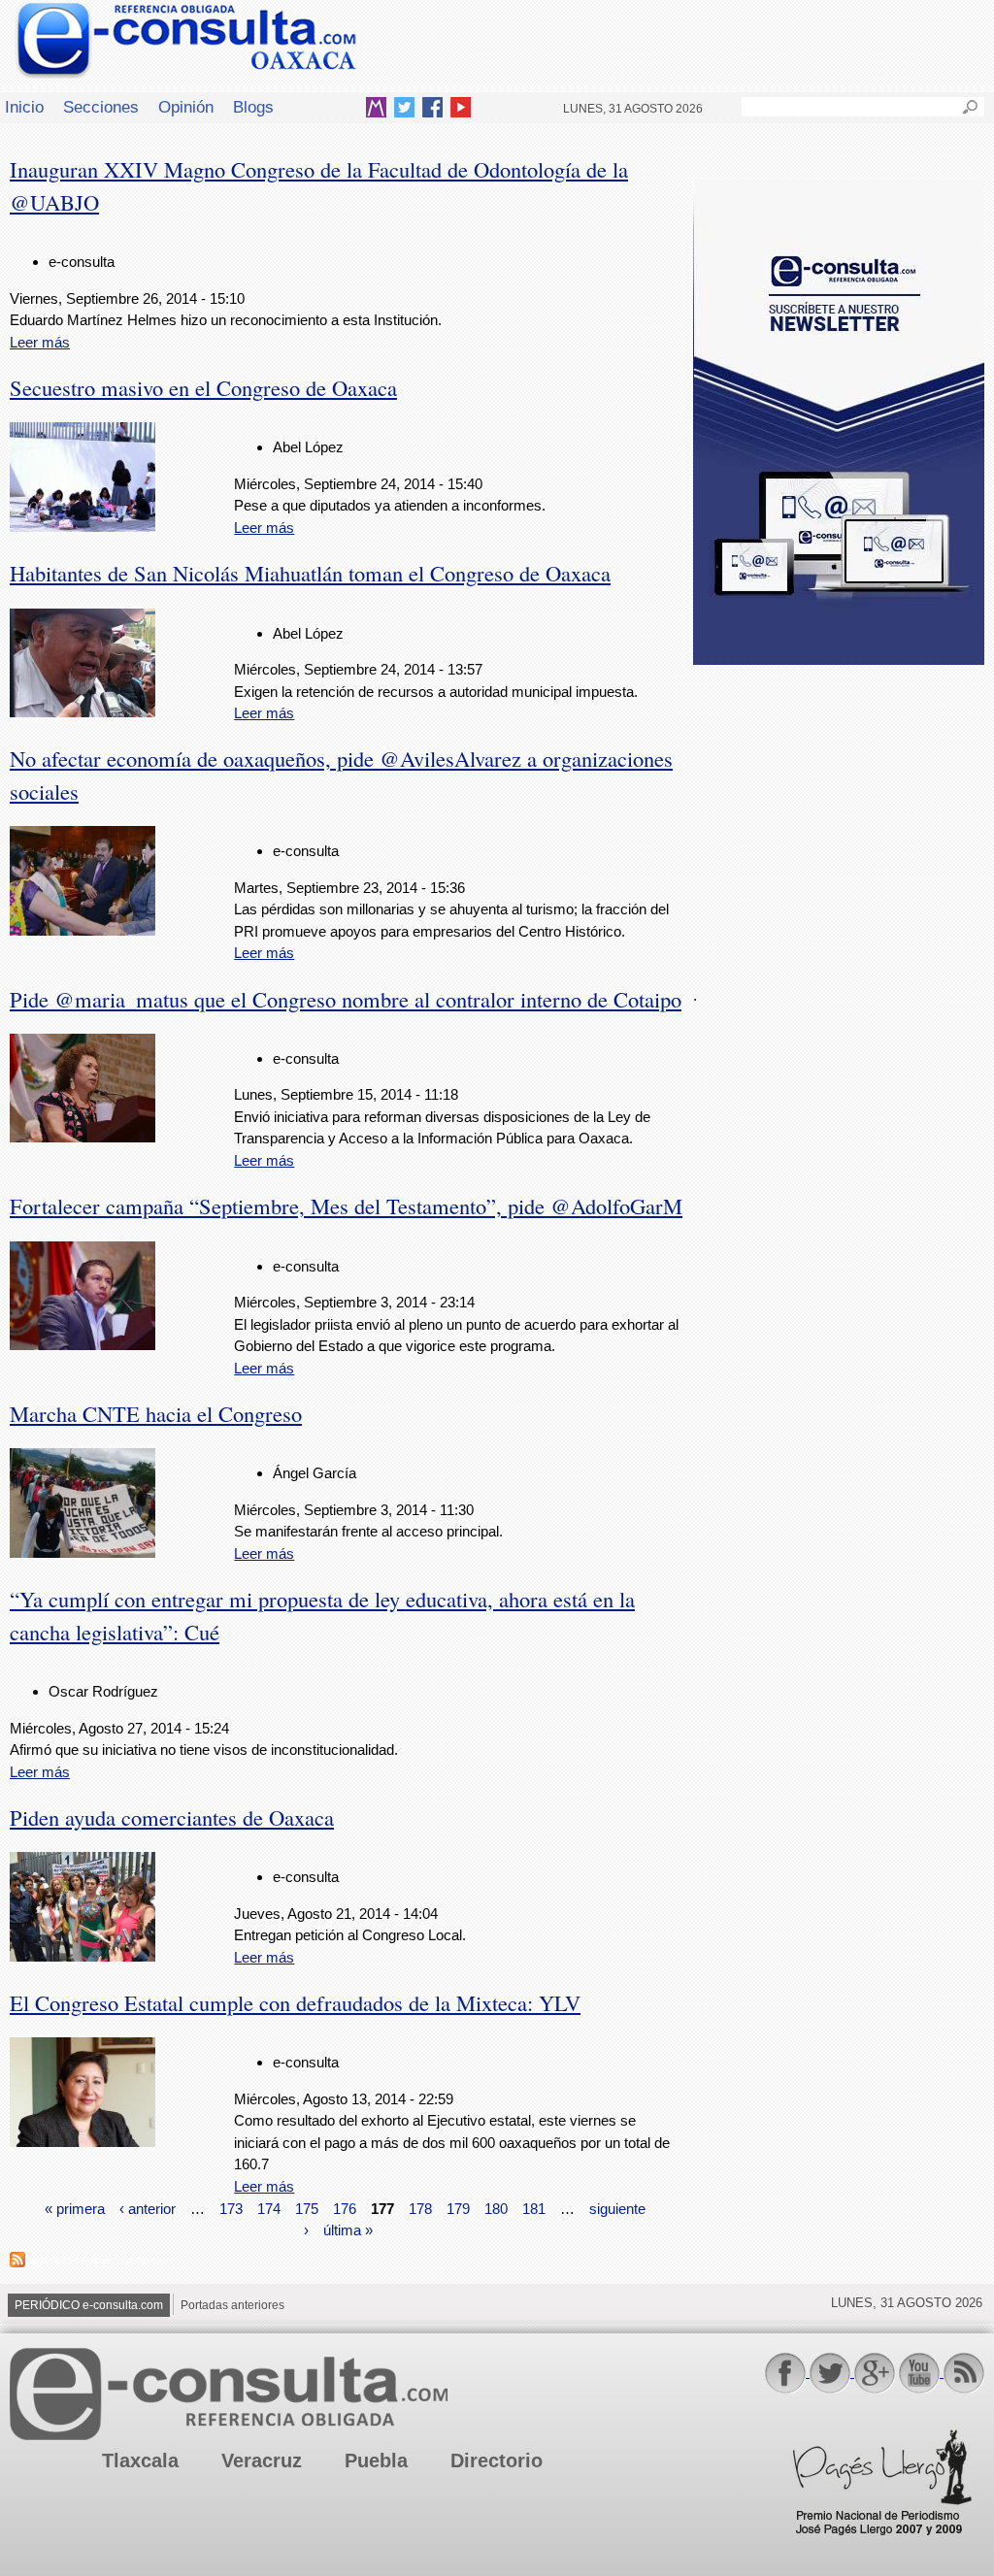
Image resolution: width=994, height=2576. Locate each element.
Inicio (24, 107)
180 (496, 2208)
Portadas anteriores (232, 2305)
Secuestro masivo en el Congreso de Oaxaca (203, 387)
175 (307, 2208)
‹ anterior (148, 2208)
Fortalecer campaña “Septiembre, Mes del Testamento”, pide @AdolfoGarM (346, 1205)
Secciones (101, 107)
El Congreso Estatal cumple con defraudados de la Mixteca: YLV (295, 2002)
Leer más (40, 342)
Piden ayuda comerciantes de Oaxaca (172, 1817)
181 (534, 2208)
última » (348, 2230)
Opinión (186, 107)
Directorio (497, 2460)
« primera (75, 2208)
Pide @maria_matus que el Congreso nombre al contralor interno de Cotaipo (346, 999)
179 (458, 2208)
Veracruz (262, 2460)
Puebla (376, 2460)
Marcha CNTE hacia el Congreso (156, 1413)
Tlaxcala (140, 2460)
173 (231, 2208)
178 (420, 2208)
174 (269, 2208)
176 (345, 2208)
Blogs (253, 107)
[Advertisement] (839, 814)
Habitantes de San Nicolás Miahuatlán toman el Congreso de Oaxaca (310, 573)
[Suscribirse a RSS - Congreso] (17, 2262)
